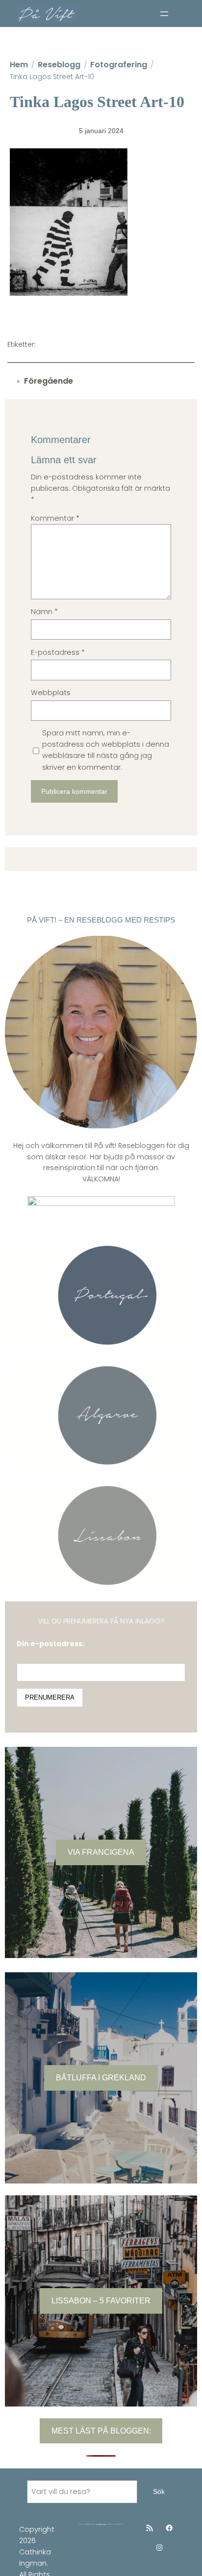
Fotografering (119, 65)
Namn (44, 612)
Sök (159, 2492)
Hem (19, 65)
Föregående (49, 381)
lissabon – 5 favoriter (101, 2300)
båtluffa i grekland (101, 2077)
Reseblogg (59, 65)
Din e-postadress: (50, 1644)
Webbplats (51, 693)
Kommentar (55, 518)
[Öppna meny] (164, 14)
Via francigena (101, 1852)
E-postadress (58, 652)
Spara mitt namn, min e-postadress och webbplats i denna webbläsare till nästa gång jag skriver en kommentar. (106, 750)
